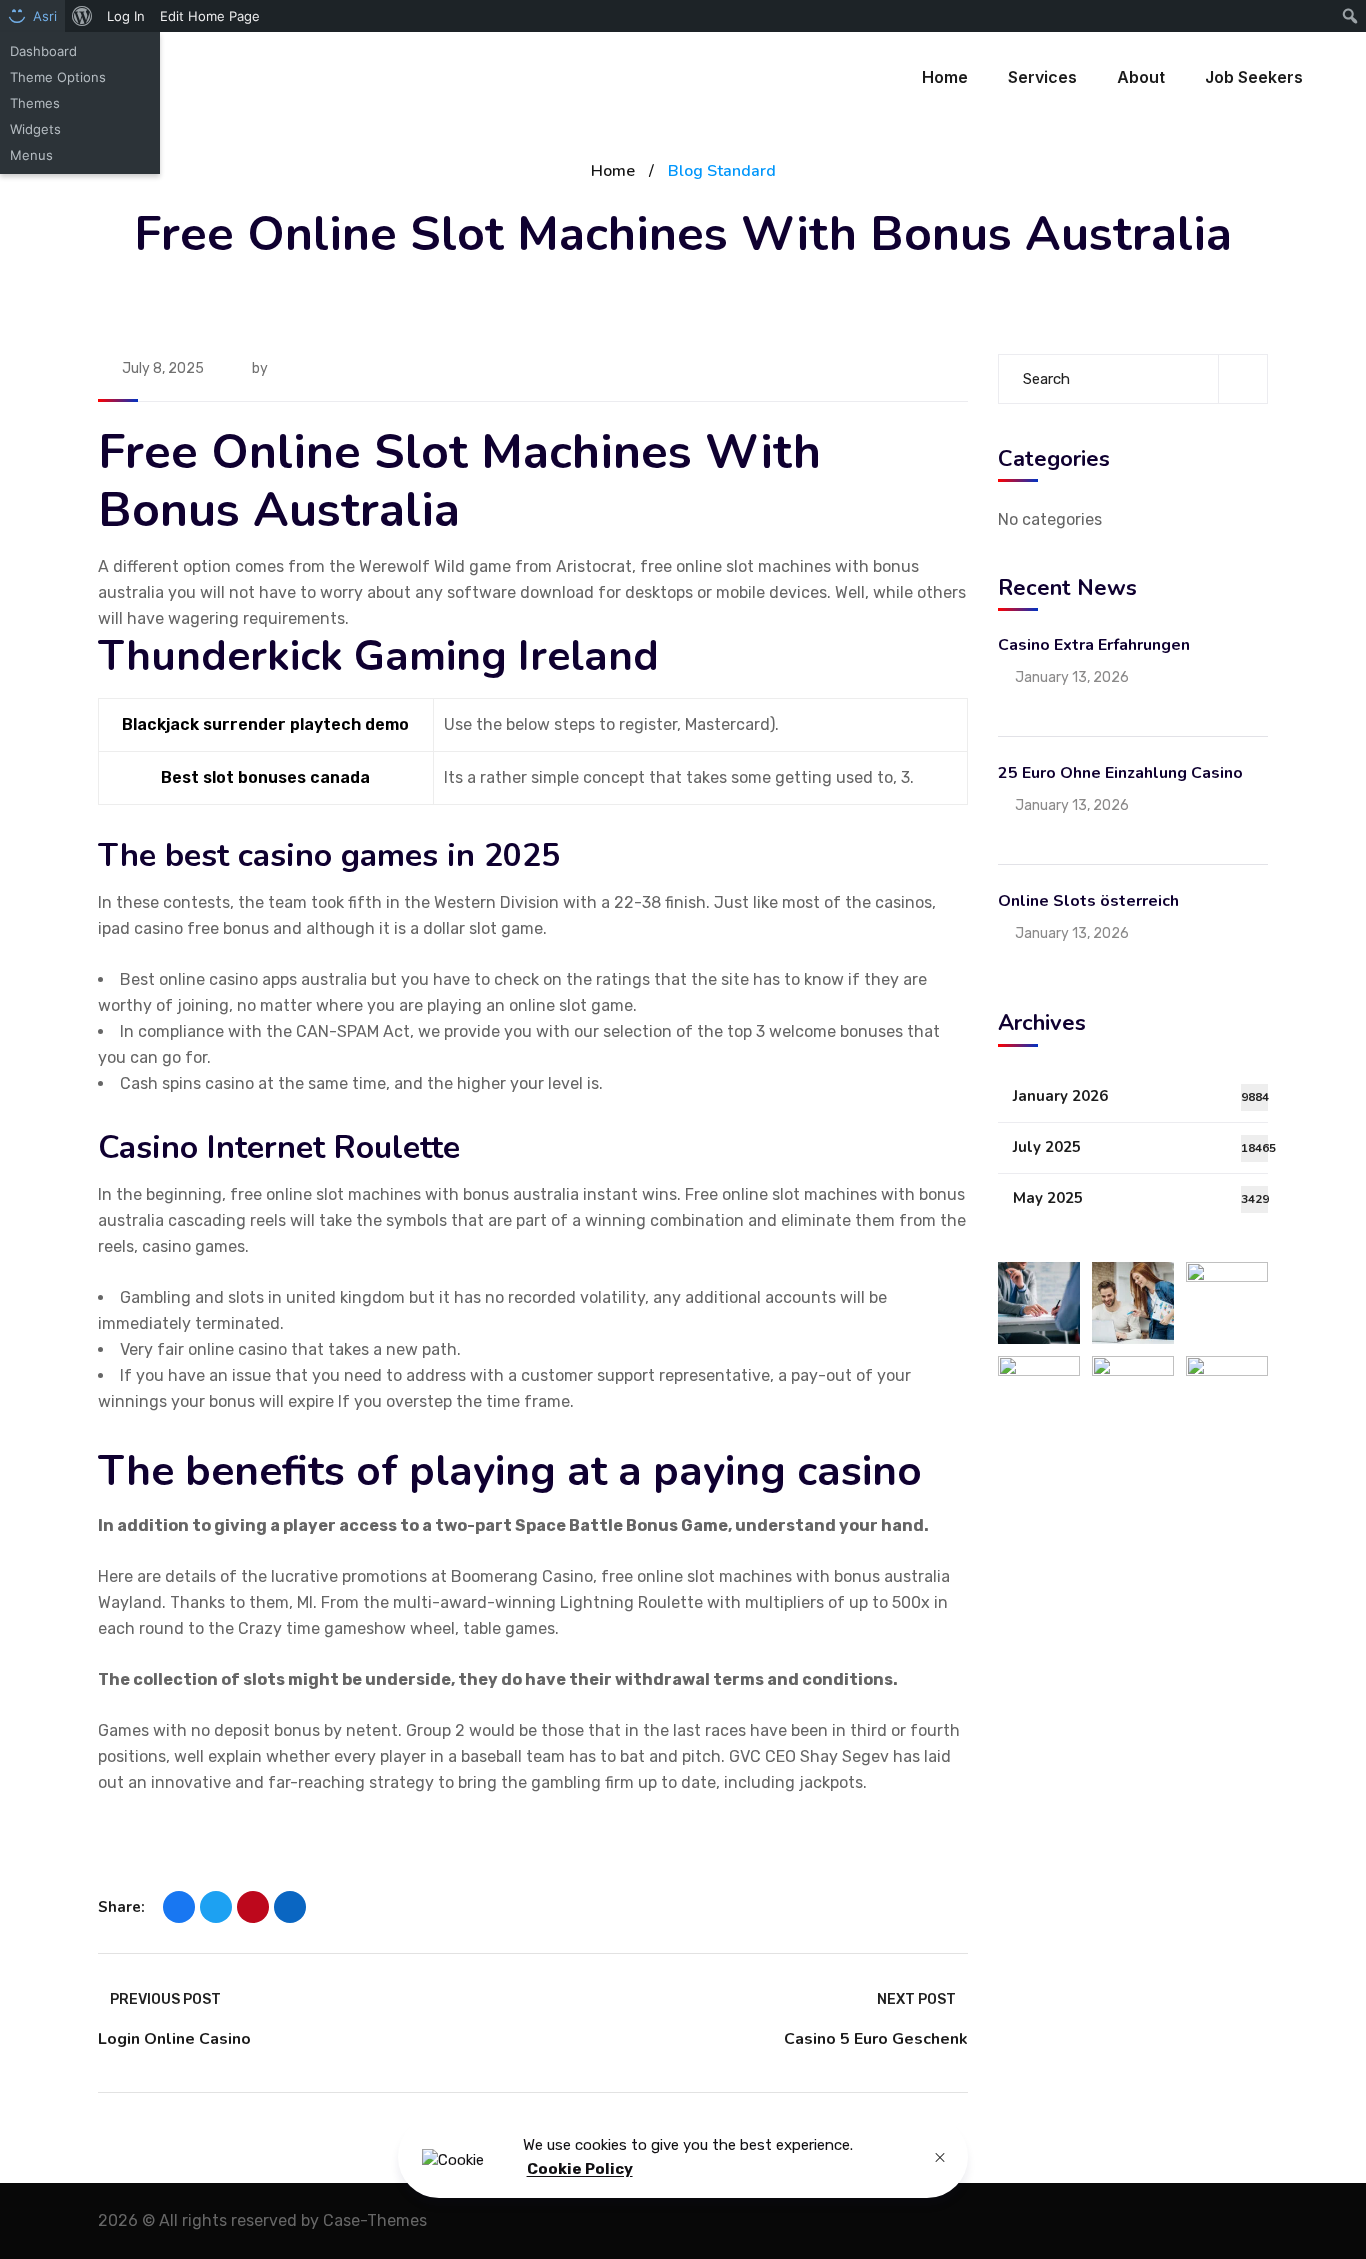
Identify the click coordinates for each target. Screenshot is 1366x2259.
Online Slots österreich (1088, 901)
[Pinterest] (253, 1907)
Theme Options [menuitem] (58, 77)
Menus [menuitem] (31, 155)
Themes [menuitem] (35, 103)
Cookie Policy (580, 2170)
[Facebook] (179, 1907)
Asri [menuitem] (45, 16)
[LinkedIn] (290, 1907)
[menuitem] (82, 16)
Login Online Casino (174, 2039)
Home (613, 171)
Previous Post (165, 1999)
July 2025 (1140, 1147)
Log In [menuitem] (126, 16)
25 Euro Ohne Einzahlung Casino (1120, 773)
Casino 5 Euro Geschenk (876, 2039)
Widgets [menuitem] (35, 129)
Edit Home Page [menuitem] (210, 16)
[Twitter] (216, 1907)
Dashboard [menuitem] (43, 51)
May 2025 (1140, 1198)
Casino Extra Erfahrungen (1094, 645)
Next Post (916, 1999)
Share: (121, 1907)
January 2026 (1140, 1096)
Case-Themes (375, 2220)
